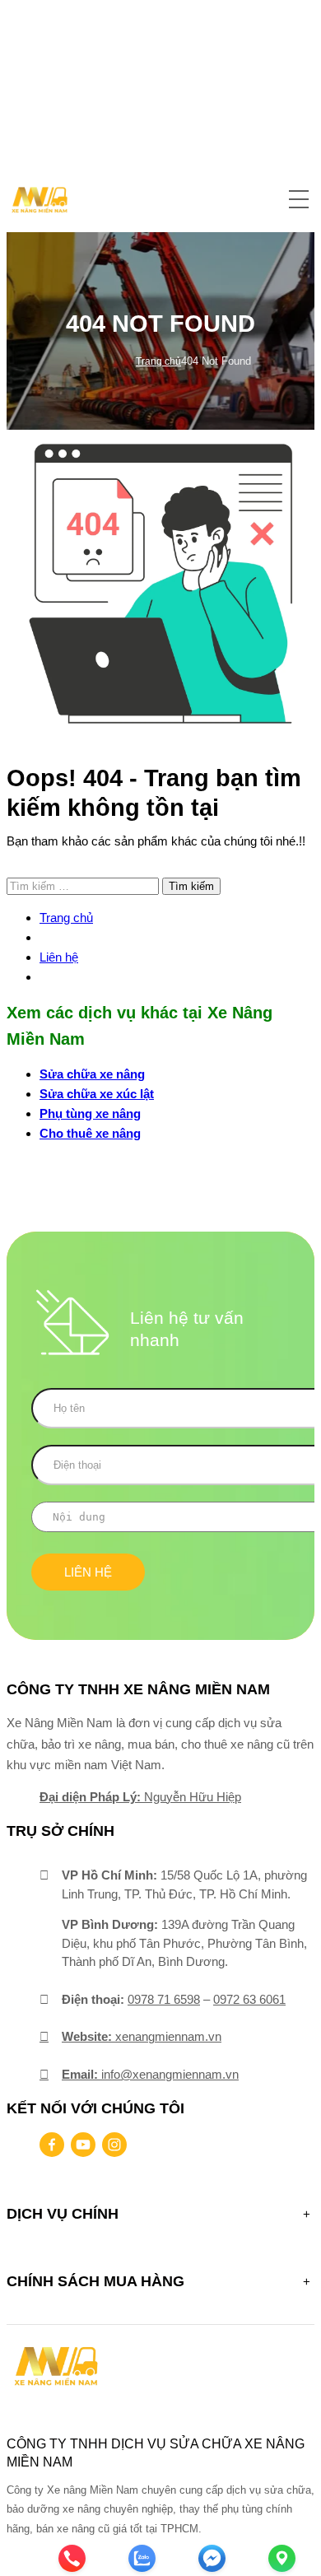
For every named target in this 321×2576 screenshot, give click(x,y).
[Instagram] (114, 2145)
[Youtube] (83, 2145)
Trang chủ (158, 361)
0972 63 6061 (249, 1999)
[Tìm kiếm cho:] (84, 885)
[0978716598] (52, 2493)
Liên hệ (59, 957)
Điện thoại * (160, 1473)
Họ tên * (160, 1416)
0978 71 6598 (164, 1999)
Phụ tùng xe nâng (90, 1113)
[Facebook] (52, 2145)
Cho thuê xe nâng (90, 1133)
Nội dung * (160, 1528)
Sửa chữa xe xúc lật (97, 1094)
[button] (299, 200)
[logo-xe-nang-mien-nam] (56, 2365)
